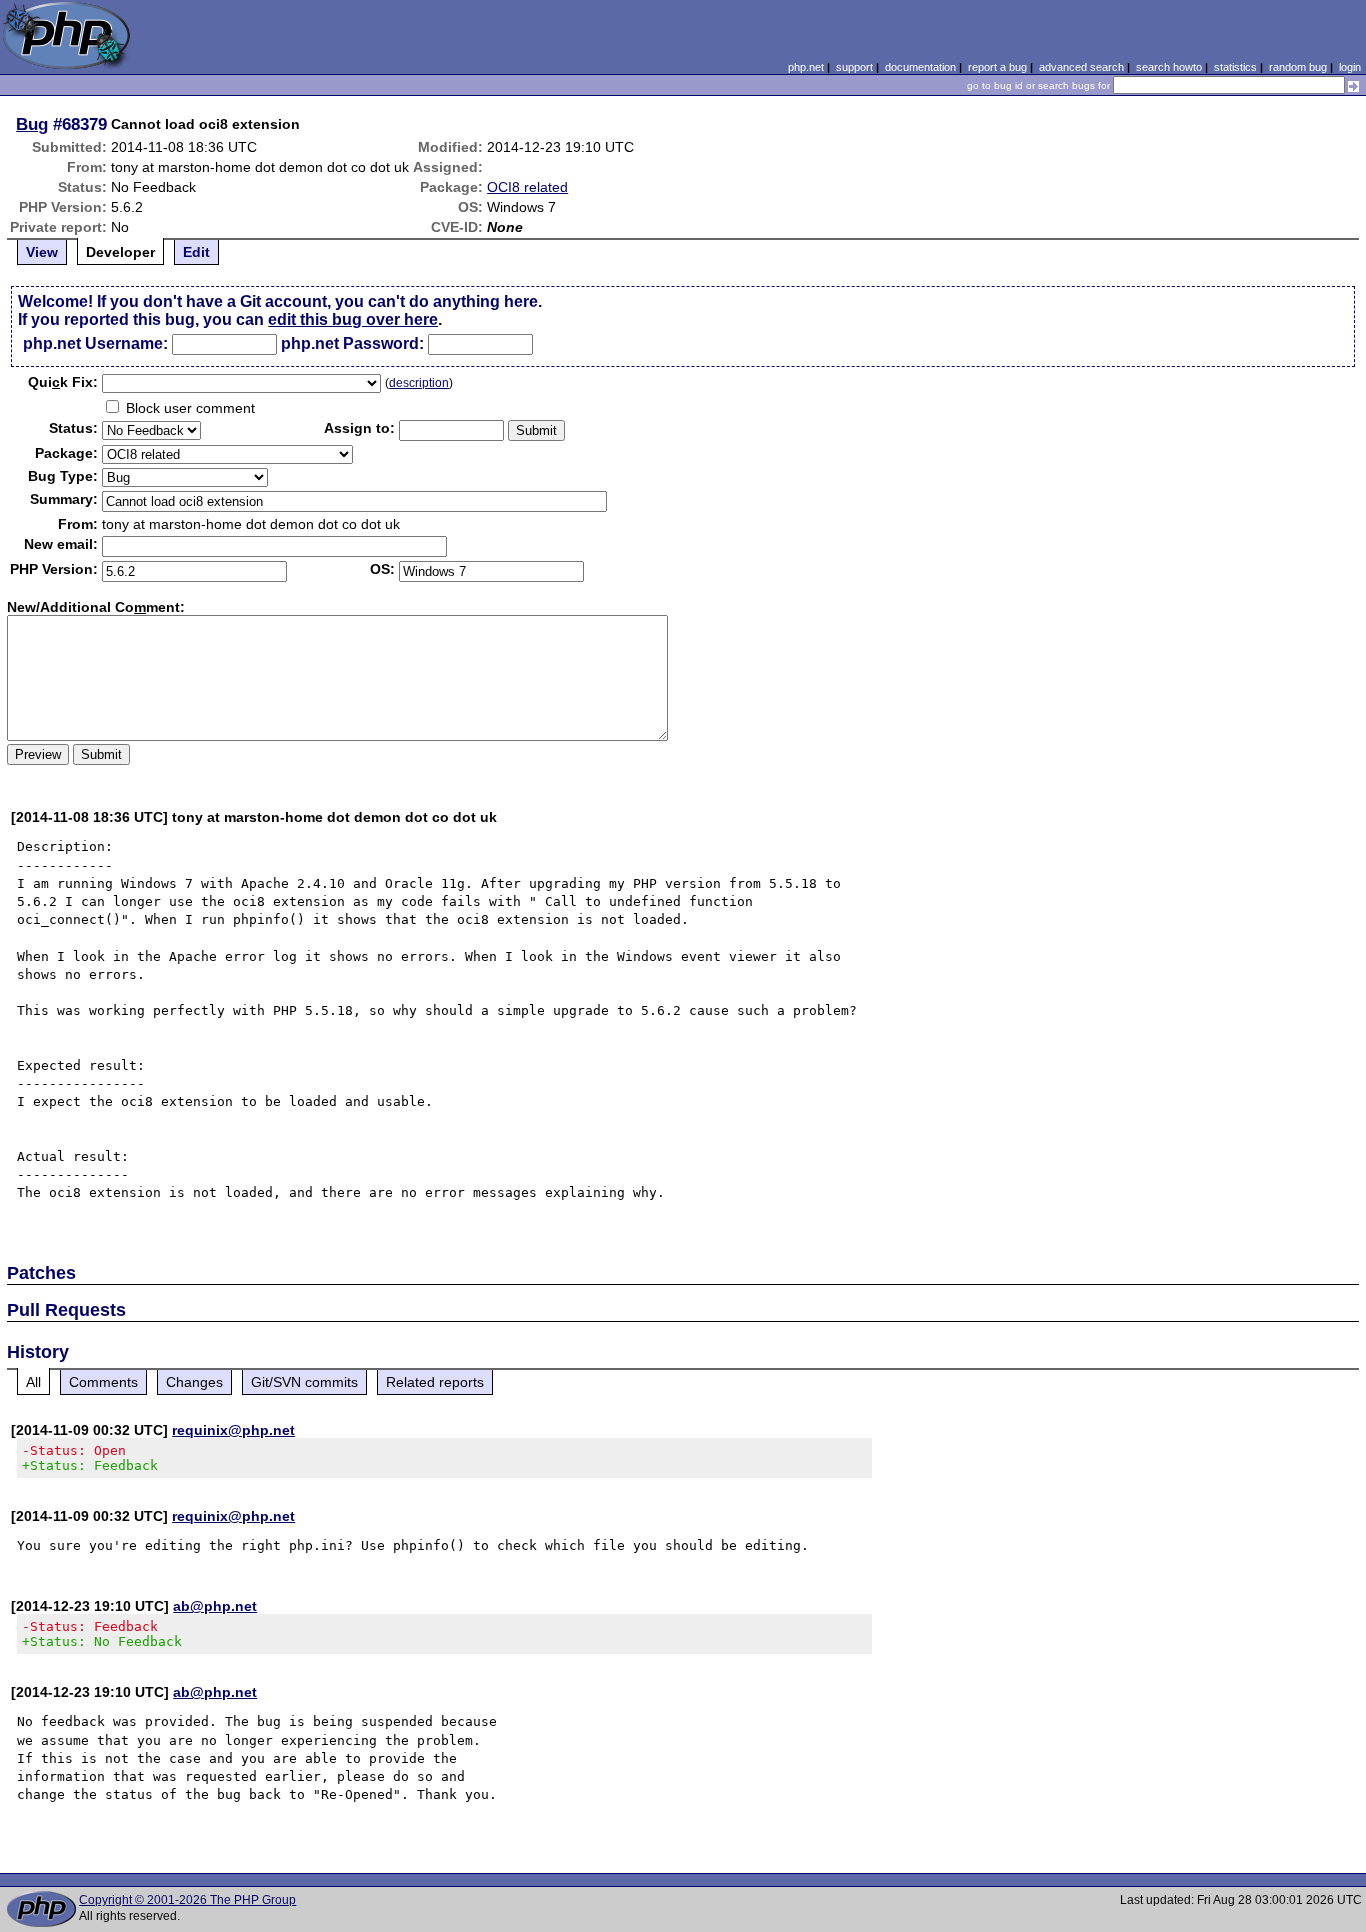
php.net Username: (95, 343)
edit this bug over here (353, 319)
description (419, 383)
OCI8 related (527, 187)
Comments (103, 1382)
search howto (1169, 67)
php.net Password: (352, 343)
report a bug (997, 67)
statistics (1235, 67)
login (1350, 67)
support (854, 67)
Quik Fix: (63, 382)
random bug (1298, 67)
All (33, 1382)
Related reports (435, 1382)
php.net (806, 67)
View (42, 252)
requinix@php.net (233, 1430)
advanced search (1081, 67)
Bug (32, 124)
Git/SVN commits (304, 1382)
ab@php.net (215, 1606)
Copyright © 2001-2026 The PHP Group (187, 1900)
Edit (196, 252)
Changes (194, 1382)
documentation (920, 67)
